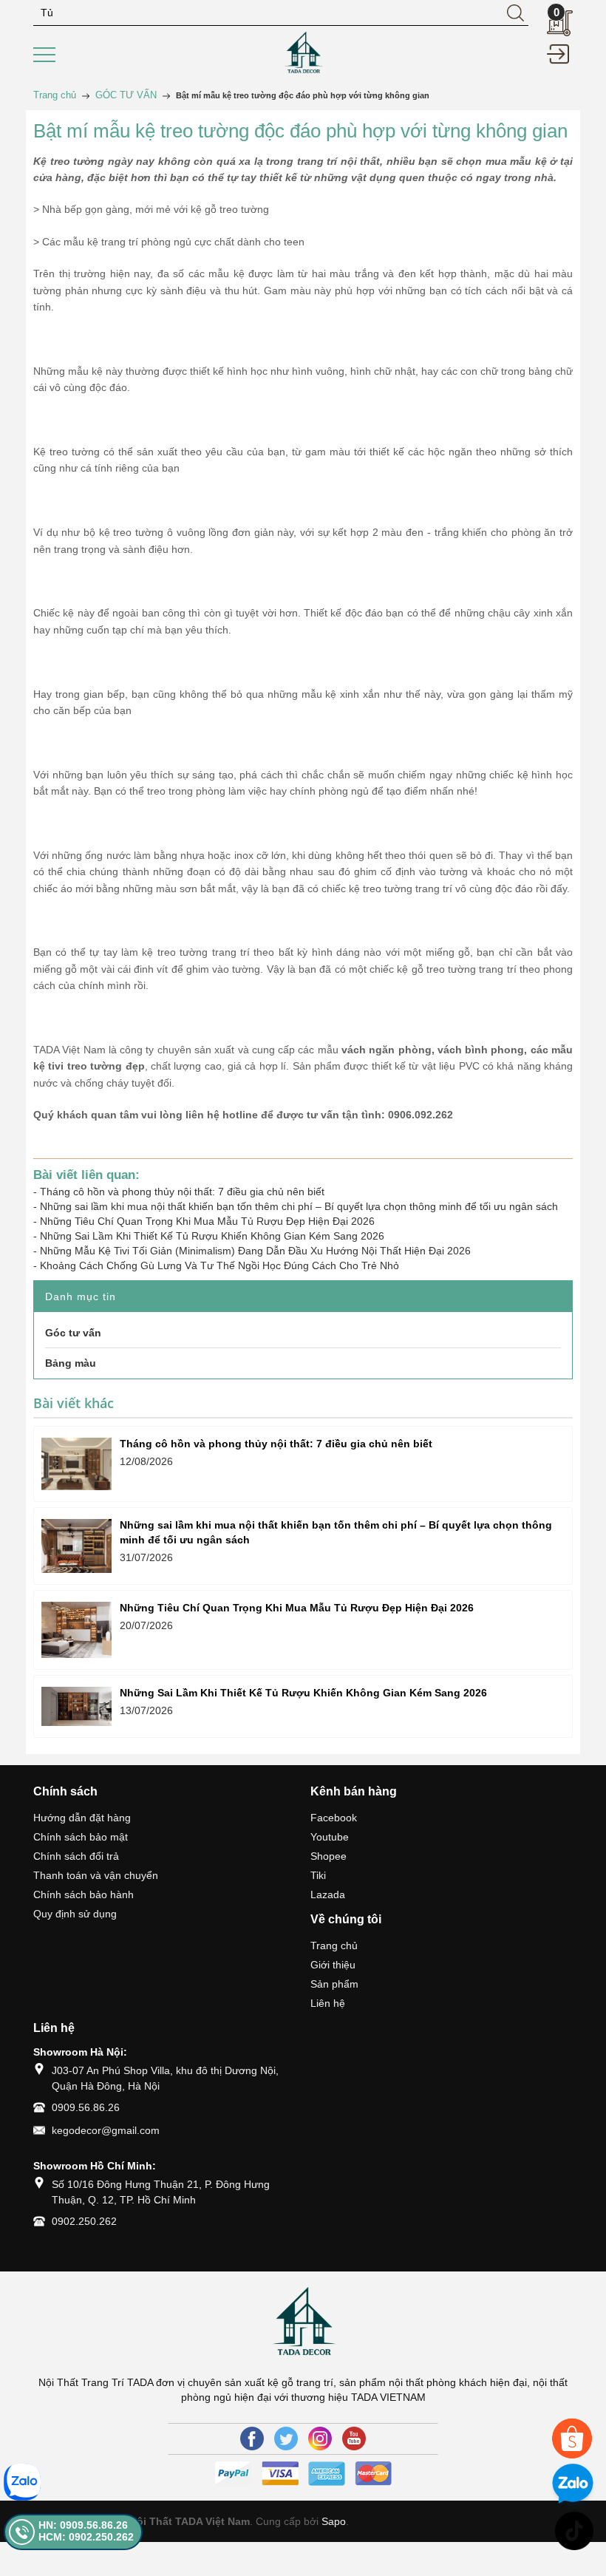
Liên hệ (328, 2003)
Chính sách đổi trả (76, 1856)
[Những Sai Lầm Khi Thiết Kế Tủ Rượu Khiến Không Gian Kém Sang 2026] (76, 1706)
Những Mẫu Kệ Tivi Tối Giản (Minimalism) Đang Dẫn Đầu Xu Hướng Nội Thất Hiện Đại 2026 (255, 1251)
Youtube (330, 1837)
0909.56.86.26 (86, 2107)
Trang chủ (334, 1945)
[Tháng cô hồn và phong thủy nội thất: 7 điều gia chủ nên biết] (76, 1464)
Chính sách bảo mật (81, 1837)
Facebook (334, 1818)
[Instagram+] (320, 2439)
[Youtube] (354, 2439)
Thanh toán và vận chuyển (96, 1875)
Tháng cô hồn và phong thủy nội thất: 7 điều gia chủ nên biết (182, 1192)
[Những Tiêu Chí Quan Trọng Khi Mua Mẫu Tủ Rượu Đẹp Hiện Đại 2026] (76, 1630)
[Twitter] (286, 2439)
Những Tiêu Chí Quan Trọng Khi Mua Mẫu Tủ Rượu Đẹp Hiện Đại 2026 (207, 1221)
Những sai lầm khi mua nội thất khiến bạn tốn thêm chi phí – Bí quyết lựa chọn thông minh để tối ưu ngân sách (299, 1206)
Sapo (334, 2521)
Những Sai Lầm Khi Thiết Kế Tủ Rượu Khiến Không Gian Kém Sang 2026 (212, 1236)
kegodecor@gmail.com (106, 2130)
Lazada (328, 1894)
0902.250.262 (84, 2221)
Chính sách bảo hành (84, 1894)
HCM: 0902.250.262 (86, 2537)
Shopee (328, 1856)
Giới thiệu (333, 1965)
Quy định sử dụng (75, 1914)
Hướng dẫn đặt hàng (82, 1818)
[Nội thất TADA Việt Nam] (303, 52)
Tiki (318, 1875)
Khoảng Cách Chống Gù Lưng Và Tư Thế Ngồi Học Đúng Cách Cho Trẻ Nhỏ (219, 1265)
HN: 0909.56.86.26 (83, 2525)
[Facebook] (252, 2439)
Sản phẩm (334, 1984)
